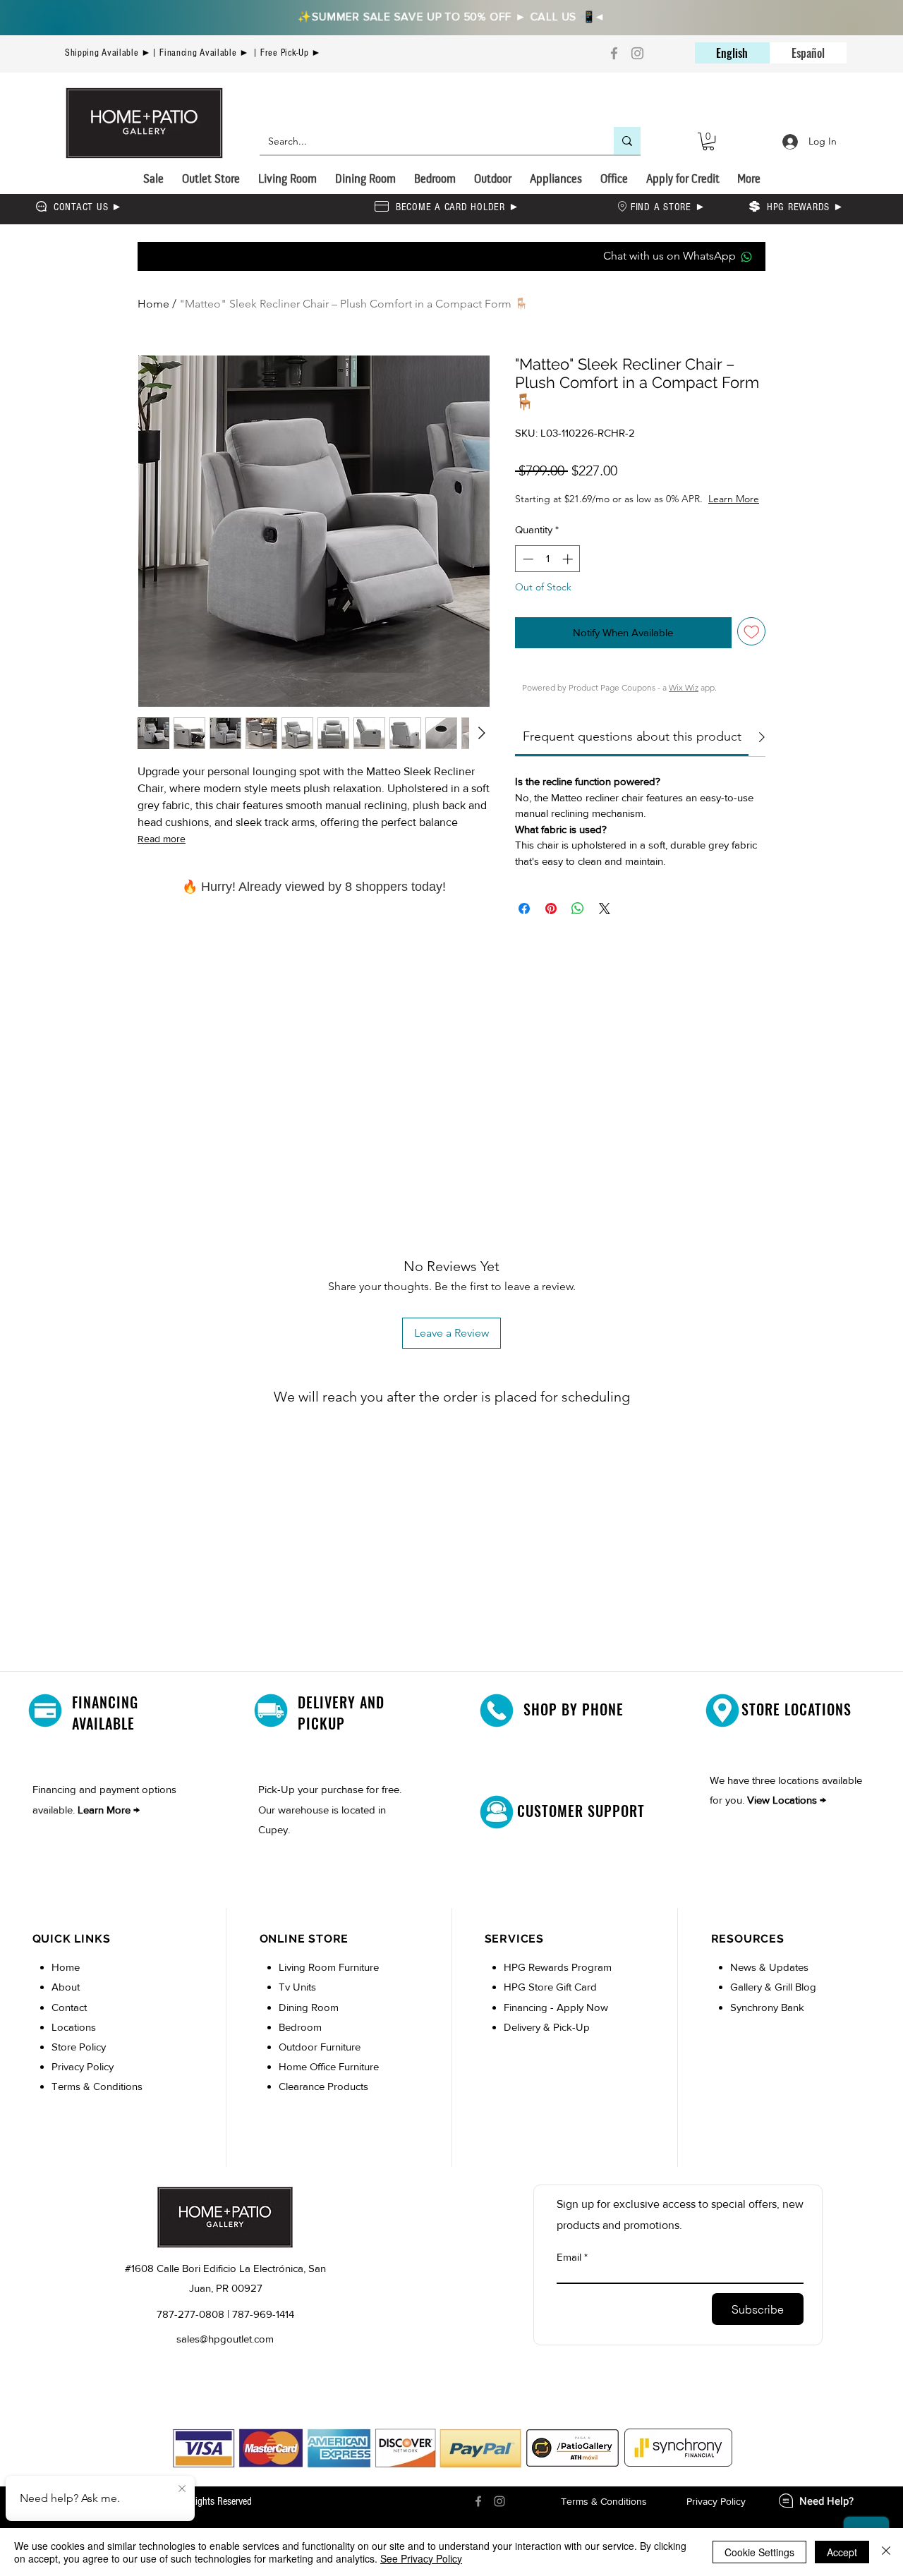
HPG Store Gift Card (550, 2001)
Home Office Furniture (329, 2080)
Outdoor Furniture (320, 2061)
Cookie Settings (759, 2552)
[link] (632, 751)
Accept (842, 2552)
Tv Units (297, 2001)
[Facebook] (614, 53)
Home (153, 304)
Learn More (617, 513)
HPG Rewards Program (558, 1981)
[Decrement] (527, 573)
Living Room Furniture (329, 1981)
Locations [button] (74, 2041)
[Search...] (627, 141)
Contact (69, 2021)
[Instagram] (637, 53)
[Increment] (569, 573)
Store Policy (79, 2061)
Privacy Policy (83, 2080)
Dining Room (309, 2021)
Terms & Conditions (97, 2100)
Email (569, 2271)
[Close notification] (182, 2489)
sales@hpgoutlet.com (225, 2353)
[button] (708, 141)
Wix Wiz (684, 701)
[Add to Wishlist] (752, 646)
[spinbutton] (548, 573)
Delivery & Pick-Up (547, 2041)
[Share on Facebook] (524, 923)
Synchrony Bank (767, 2021)
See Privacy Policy (421, 2558)
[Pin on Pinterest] (551, 923)
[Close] (886, 2552)
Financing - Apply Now (556, 2021)
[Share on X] (605, 923)
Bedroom (302, 2041)
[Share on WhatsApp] (578, 923)
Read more (162, 839)
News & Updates (769, 1981)
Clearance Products (323, 2100)
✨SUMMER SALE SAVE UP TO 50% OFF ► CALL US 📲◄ (451, 16)
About (66, 2001)
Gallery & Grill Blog (773, 2001)
